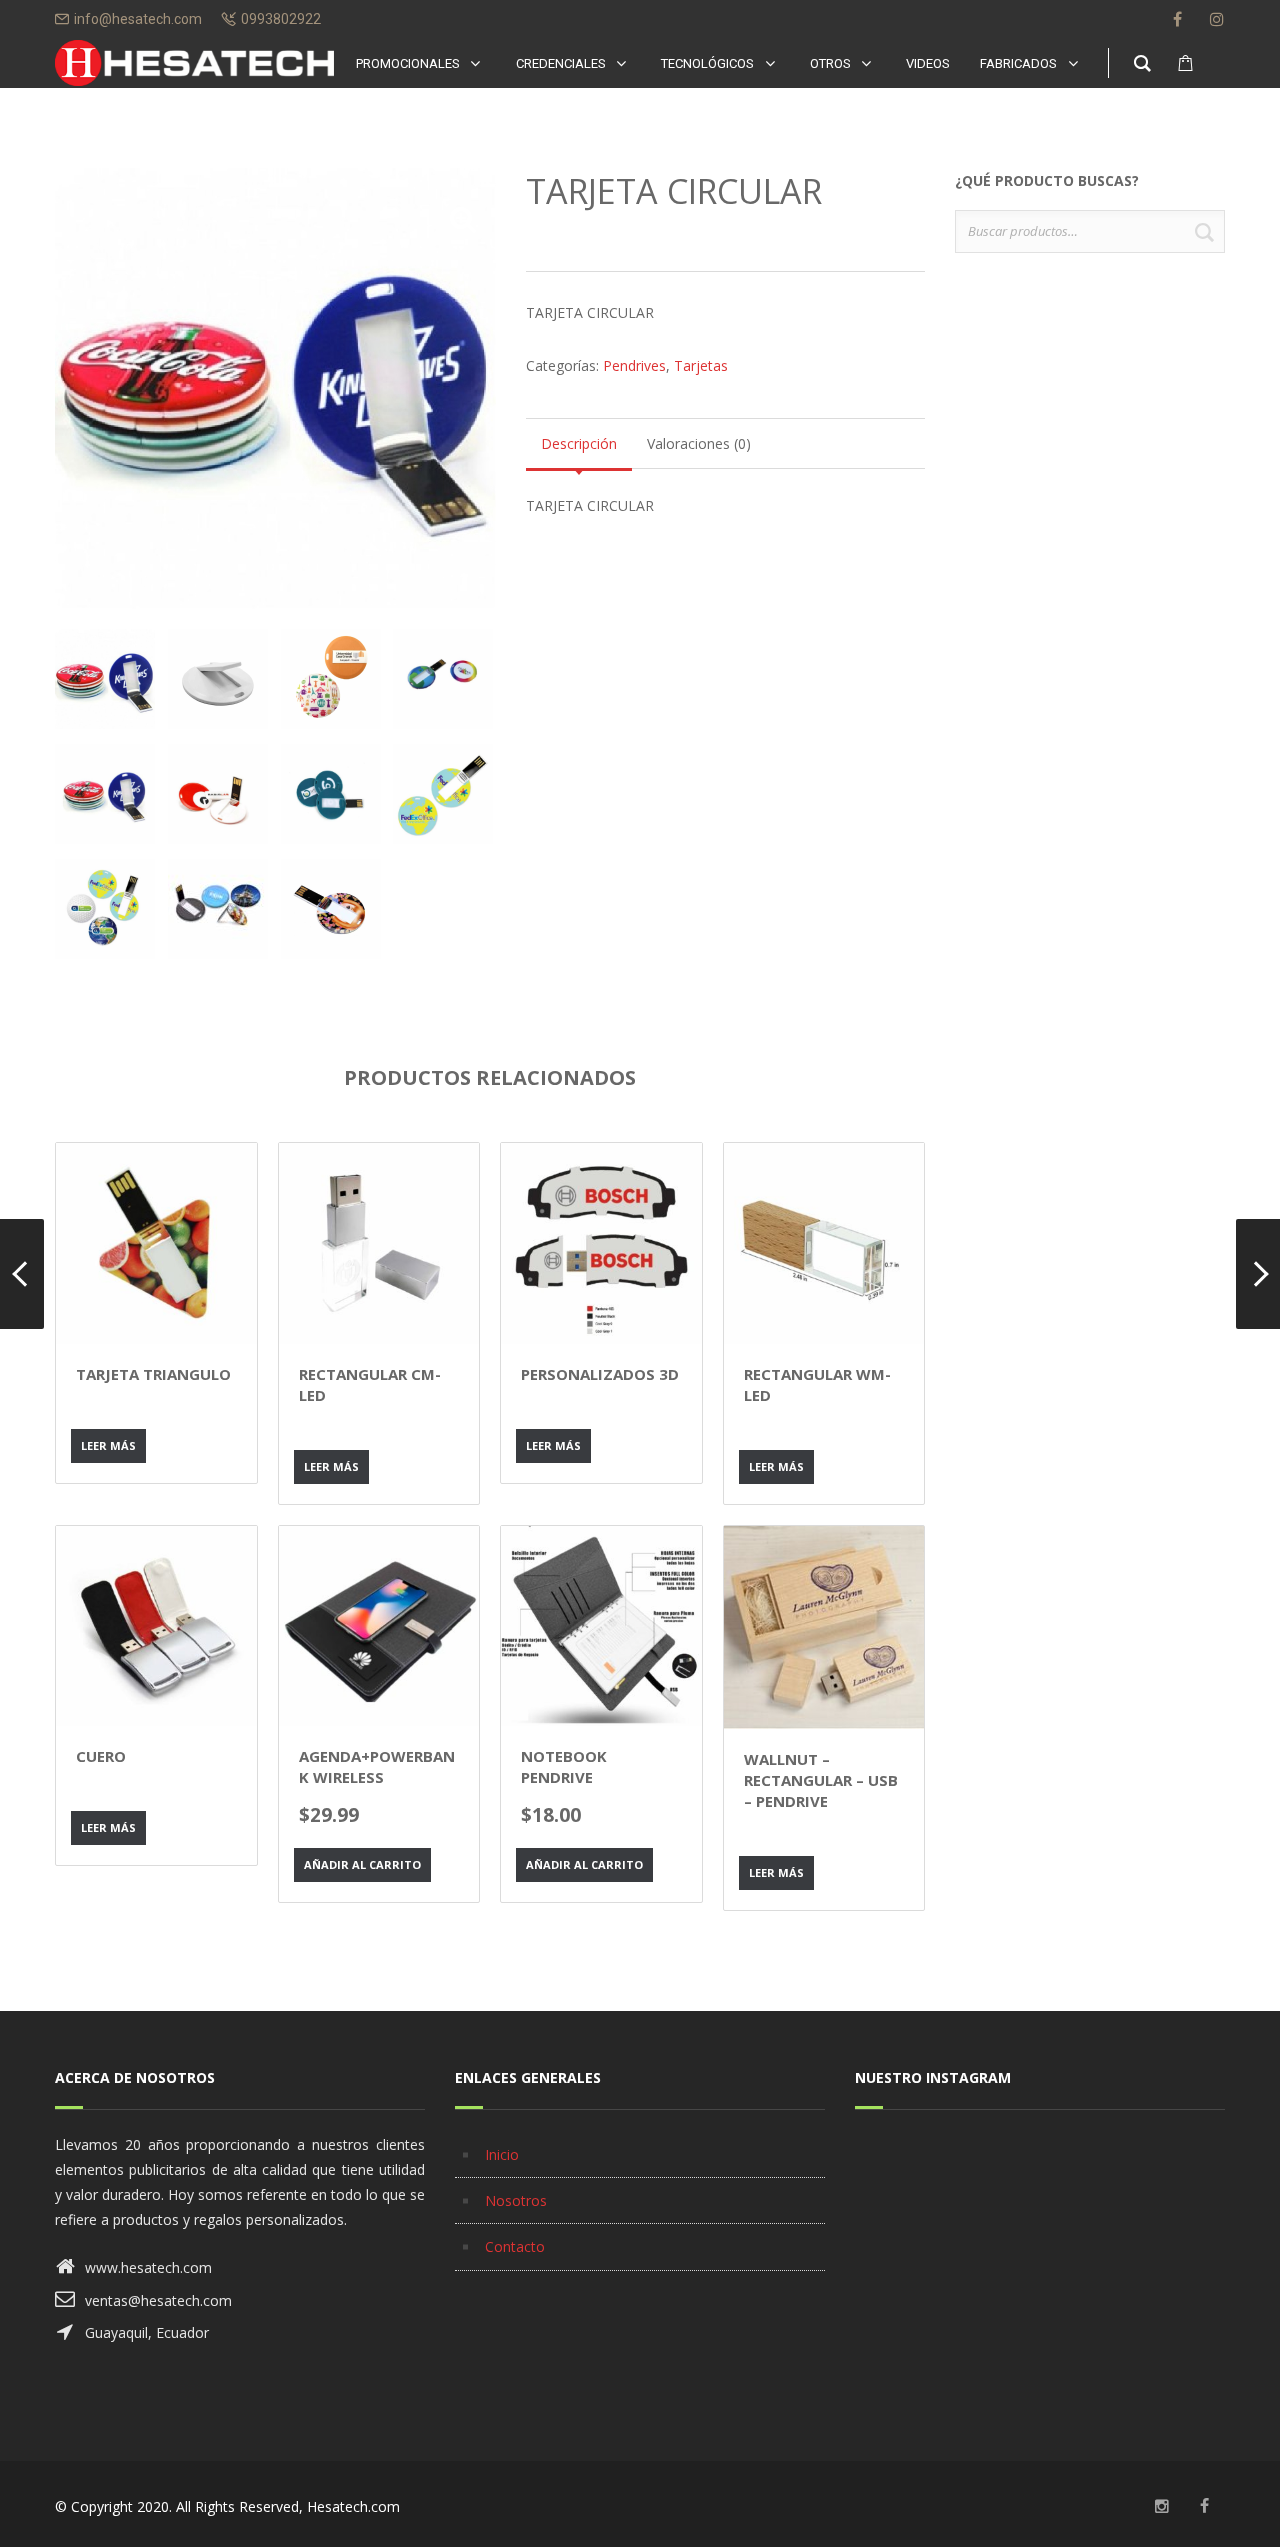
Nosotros (516, 2200)
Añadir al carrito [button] (362, 1864)
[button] (463, 219)
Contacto (515, 2246)
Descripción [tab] (579, 443)
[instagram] (1217, 19)
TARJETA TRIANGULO (153, 1374)
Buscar (1204, 231)
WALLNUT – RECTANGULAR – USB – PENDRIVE (821, 1780)
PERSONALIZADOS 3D (600, 1374)
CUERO (101, 1756)
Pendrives (634, 365)
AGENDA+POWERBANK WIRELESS (377, 1766)
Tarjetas (701, 365)
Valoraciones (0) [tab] (699, 443)
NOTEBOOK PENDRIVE (564, 1766)
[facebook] (1177, 19)
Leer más (108, 1445)
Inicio (502, 2154)
